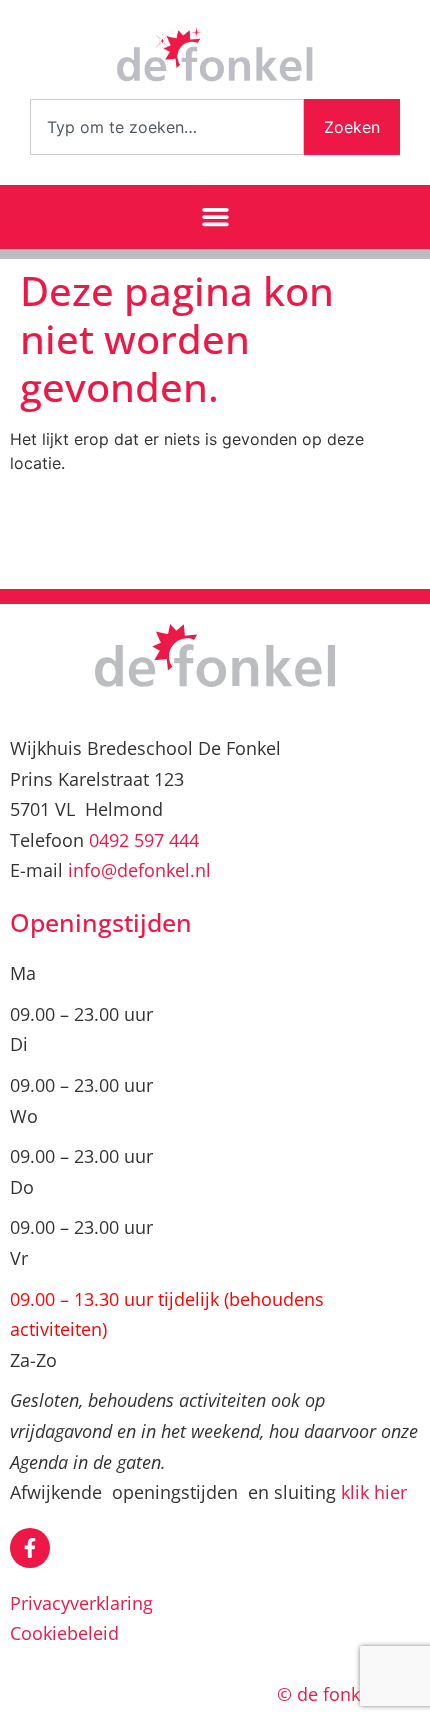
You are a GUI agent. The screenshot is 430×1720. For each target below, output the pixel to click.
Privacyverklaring (81, 1603)
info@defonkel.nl (139, 870)
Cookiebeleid (64, 1633)
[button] (215, 217)
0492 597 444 (144, 840)
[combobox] (167, 127)
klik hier (374, 1492)
